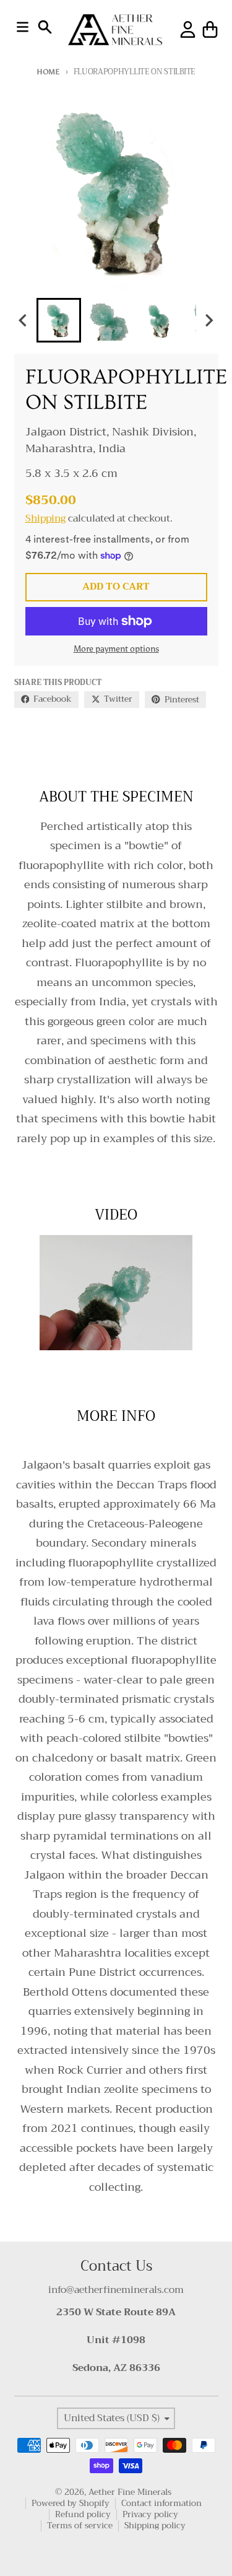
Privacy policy (150, 2514)
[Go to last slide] (24, 321)
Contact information (161, 2503)
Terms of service (80, 2526)
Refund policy (83, 2514)
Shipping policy (155, 2526)
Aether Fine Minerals (130, 2492)
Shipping (45, 518)
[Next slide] (208, 321)
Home (48, 72)
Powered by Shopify (71, 2503)
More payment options (116, 649)
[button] (59, 320)
